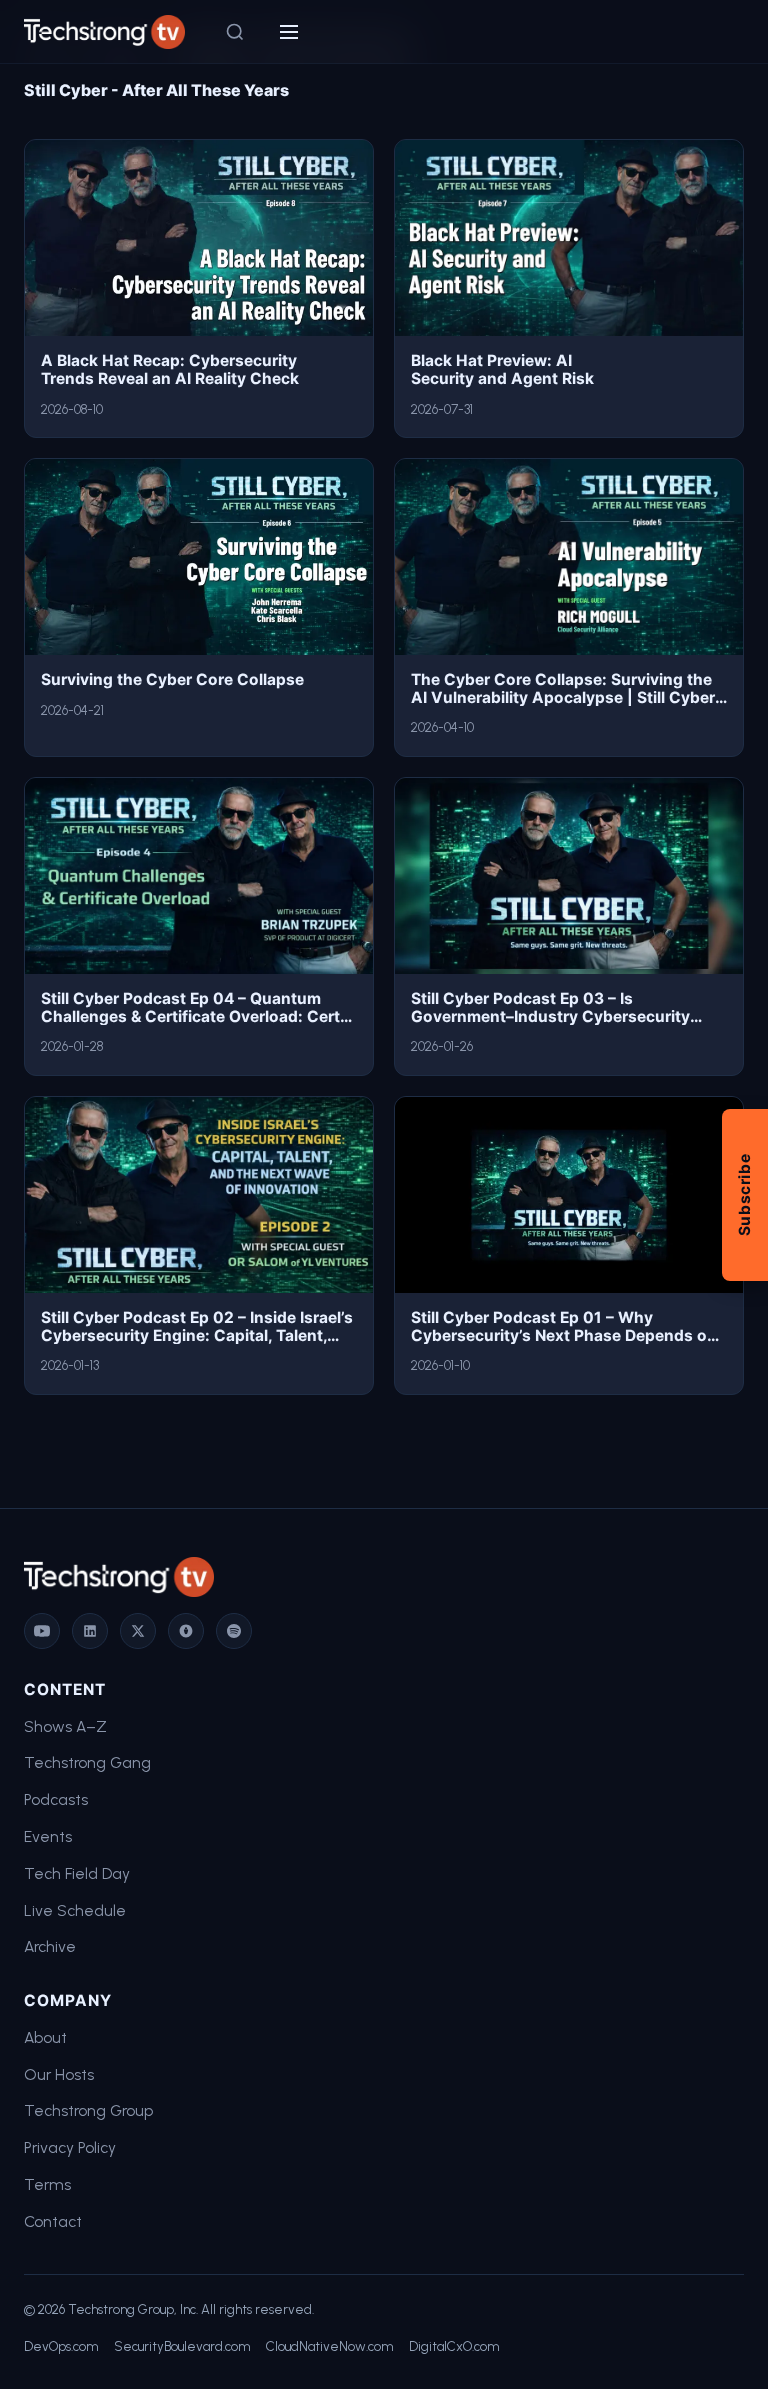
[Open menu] (289, 32)
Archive (50, 1946)
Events (48, 1836)
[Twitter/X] (138, 1631)
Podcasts (56, 1799)
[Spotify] (234, 1631)
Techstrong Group (88, 2110)
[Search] (235, 32)
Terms (47, 2184)
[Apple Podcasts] (186, 1631)
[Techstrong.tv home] (104, 32)
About (45, 2037)
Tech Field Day (77, 1873)
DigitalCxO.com (454, 2346)
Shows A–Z (65, 1726)
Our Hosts (59, 2074)
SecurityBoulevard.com (182, 2346)
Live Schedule (75, 1910)
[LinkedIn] (90, 1631)
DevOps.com (61, 2346)
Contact (53, 2221)
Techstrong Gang (87, 1762)
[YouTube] (42, 1631)
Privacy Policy (70, 2147)
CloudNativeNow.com (329, 2346)
